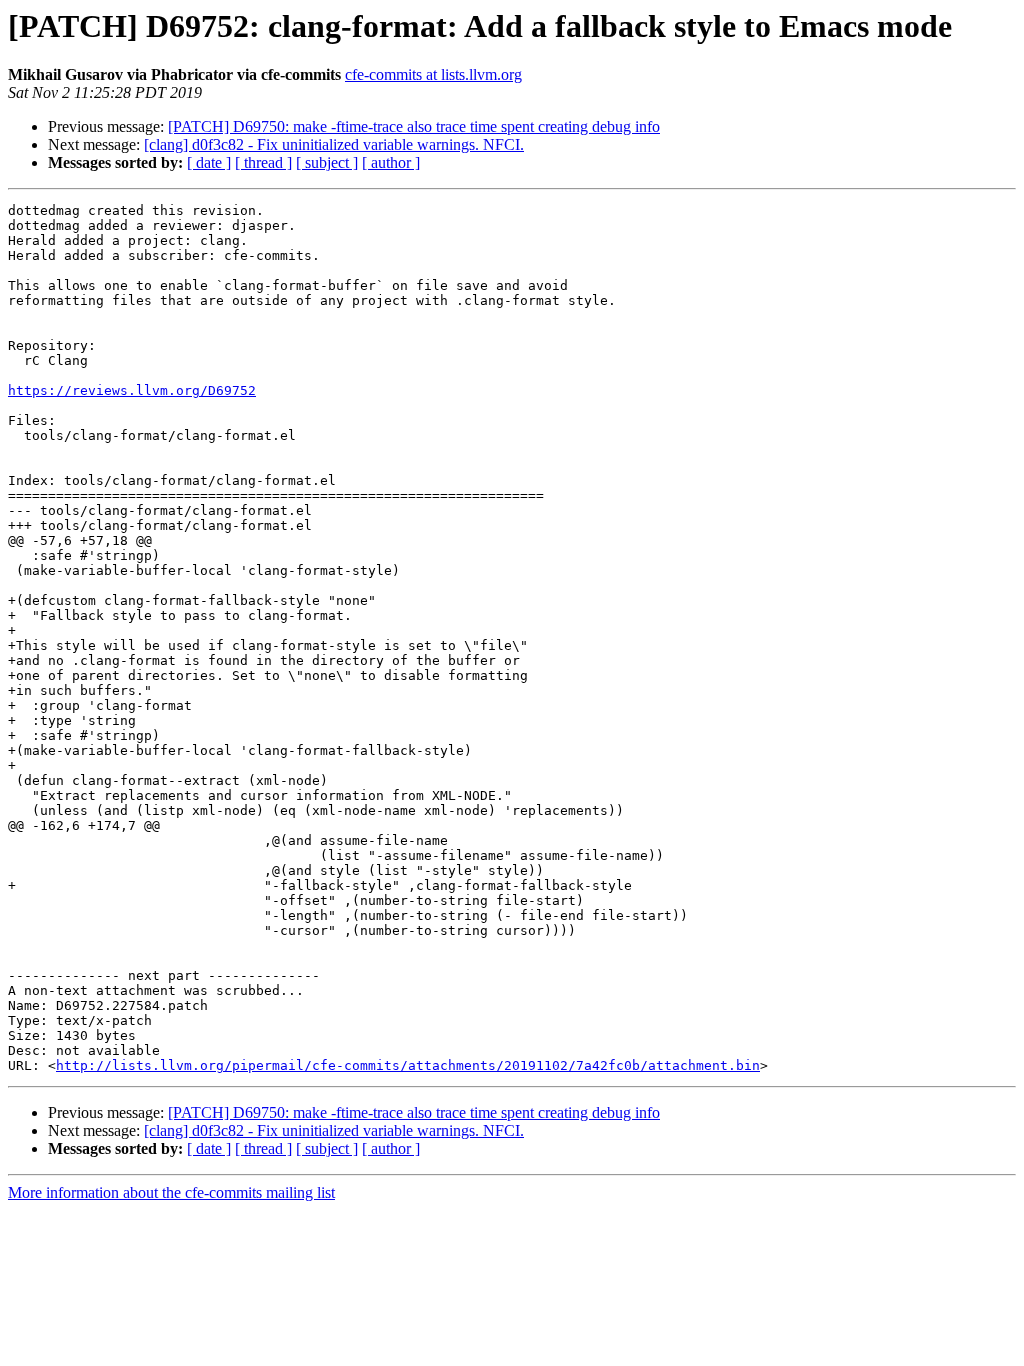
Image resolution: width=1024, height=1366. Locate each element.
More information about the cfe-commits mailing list (171, 1192)
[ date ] (209, 162)
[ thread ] (263, 162)
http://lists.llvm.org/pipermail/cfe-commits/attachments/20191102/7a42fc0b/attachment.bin (408, 1065)
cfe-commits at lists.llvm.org (433, 74)
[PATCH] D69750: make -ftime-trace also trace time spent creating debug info (414, 126)
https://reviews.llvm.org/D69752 (132, 390)
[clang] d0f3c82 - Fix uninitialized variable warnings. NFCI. (334, 144)
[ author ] (391, 162)
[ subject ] (327, 162)
